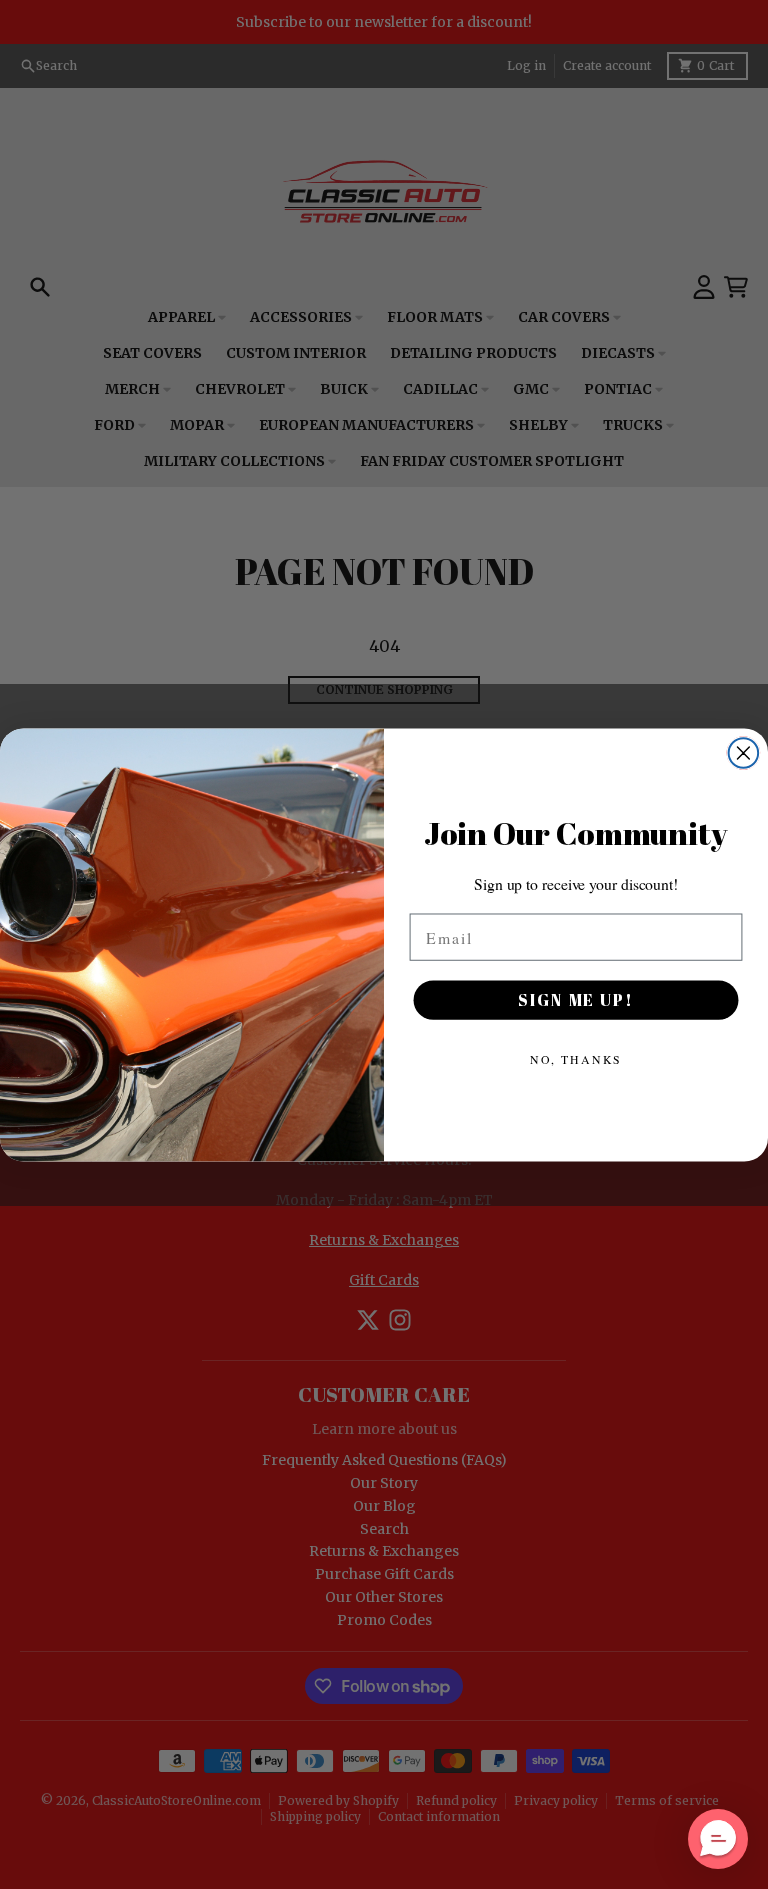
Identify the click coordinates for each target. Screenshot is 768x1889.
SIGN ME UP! (575, 1000)
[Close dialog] (744, 753)
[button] (718, 1839)
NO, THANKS (576, 1059)
